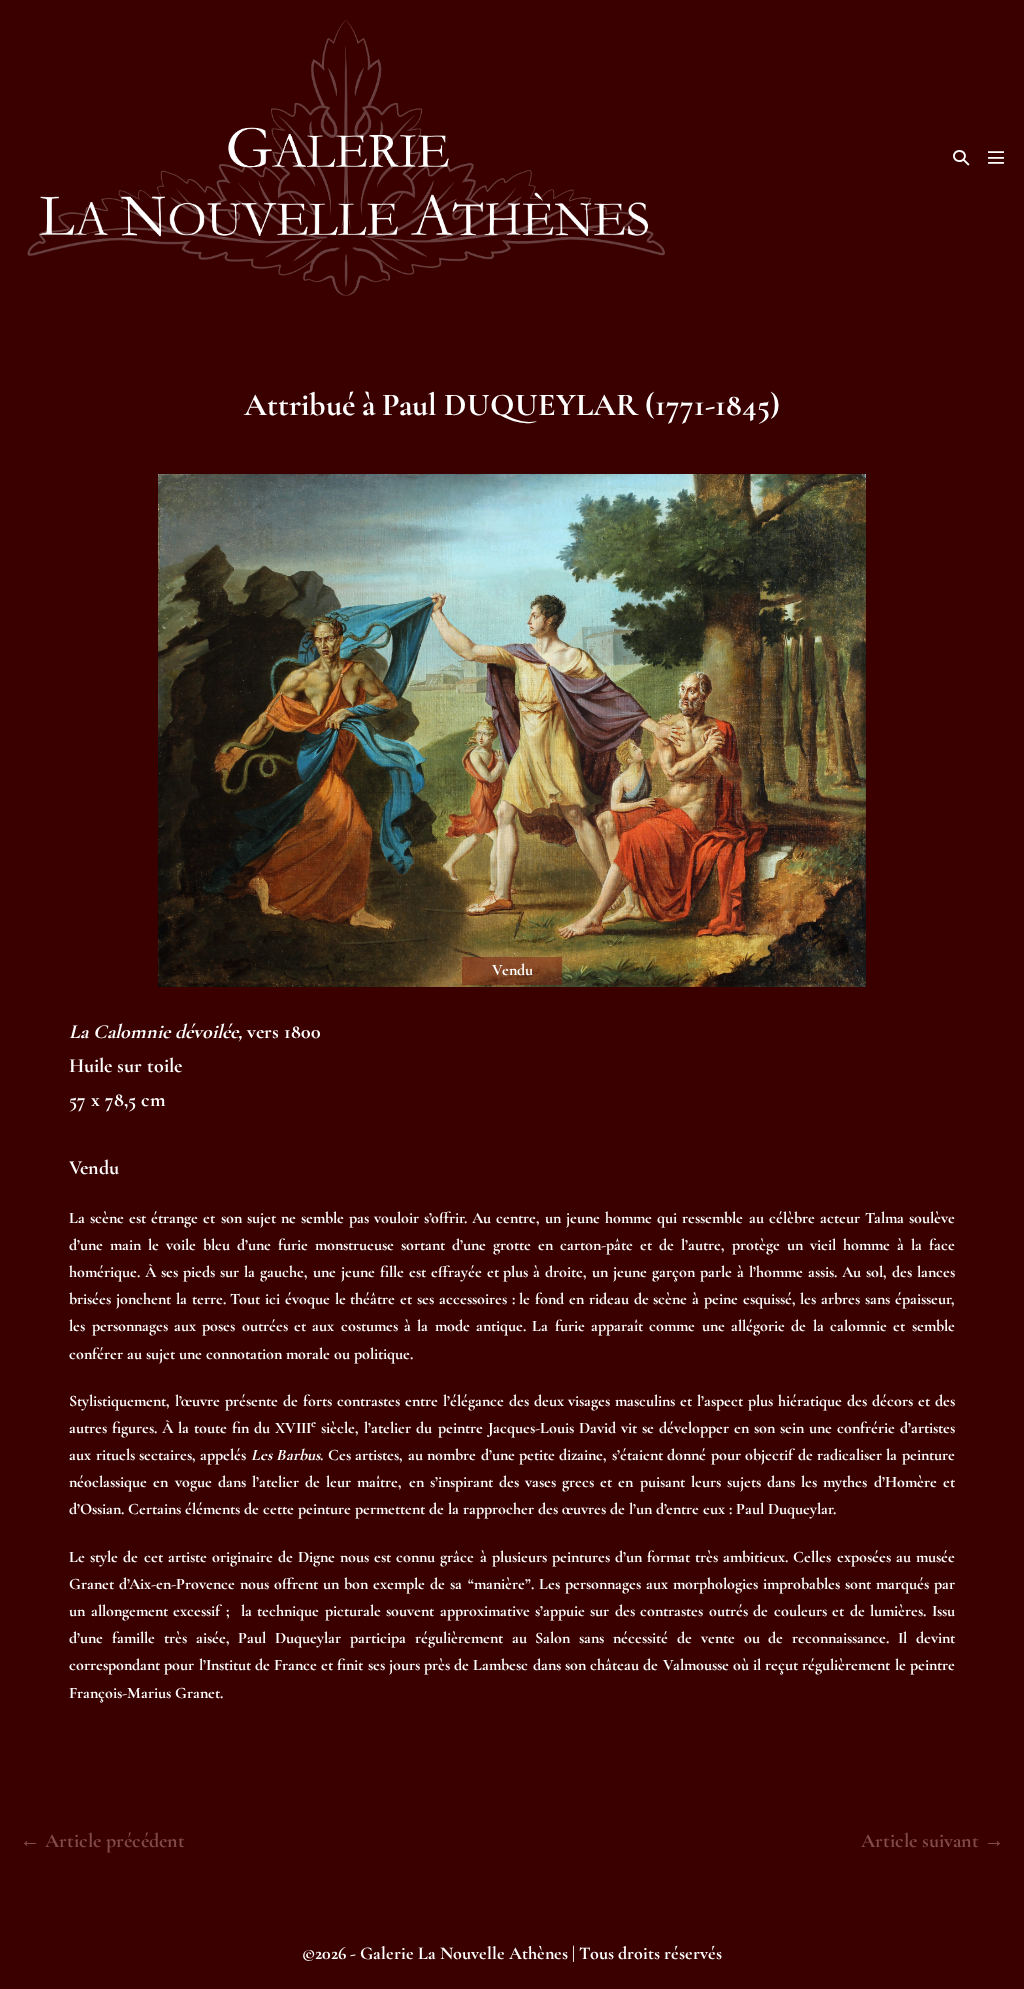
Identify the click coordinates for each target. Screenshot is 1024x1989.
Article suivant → (932, 1841)
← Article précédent (102, 1841)
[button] (961, 157)
